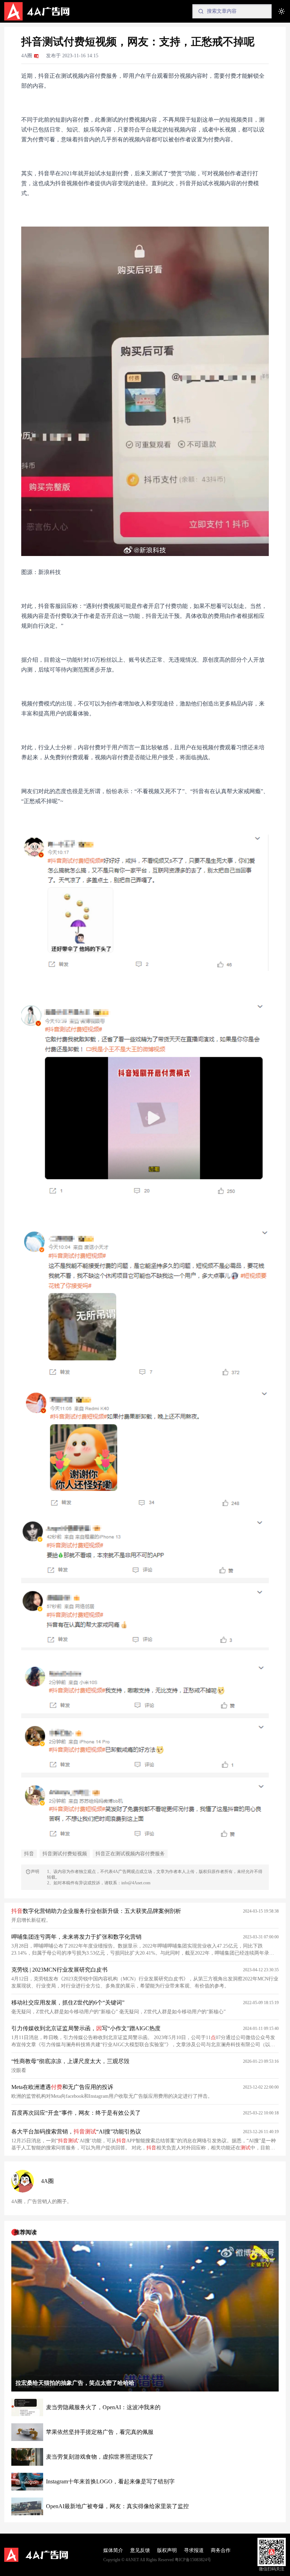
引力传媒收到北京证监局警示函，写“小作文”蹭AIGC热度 (86, 2028)
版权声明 (167, 2550)
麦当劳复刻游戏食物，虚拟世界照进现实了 (100, 2457)
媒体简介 (113, 2550)
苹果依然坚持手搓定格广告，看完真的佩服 (100, 2432)
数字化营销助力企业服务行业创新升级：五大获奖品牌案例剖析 (96, 1911)
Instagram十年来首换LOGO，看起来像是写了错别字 (110, 2481)
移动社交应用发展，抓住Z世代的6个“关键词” (68, 2003)
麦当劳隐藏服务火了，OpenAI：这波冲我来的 (103, 2407)
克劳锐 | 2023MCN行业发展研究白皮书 (59, 1970)
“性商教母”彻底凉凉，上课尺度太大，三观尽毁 (70, 2061)
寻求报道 (194, 2550)
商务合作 (221, 2550)
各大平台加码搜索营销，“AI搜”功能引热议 (76, 2132)
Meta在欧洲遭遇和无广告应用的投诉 (62, 2087)
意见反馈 (140, 2550)
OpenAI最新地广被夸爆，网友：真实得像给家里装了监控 (117, 2506)
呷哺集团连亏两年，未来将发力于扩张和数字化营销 (76, 1937)
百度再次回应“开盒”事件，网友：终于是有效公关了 (76, 2113)
